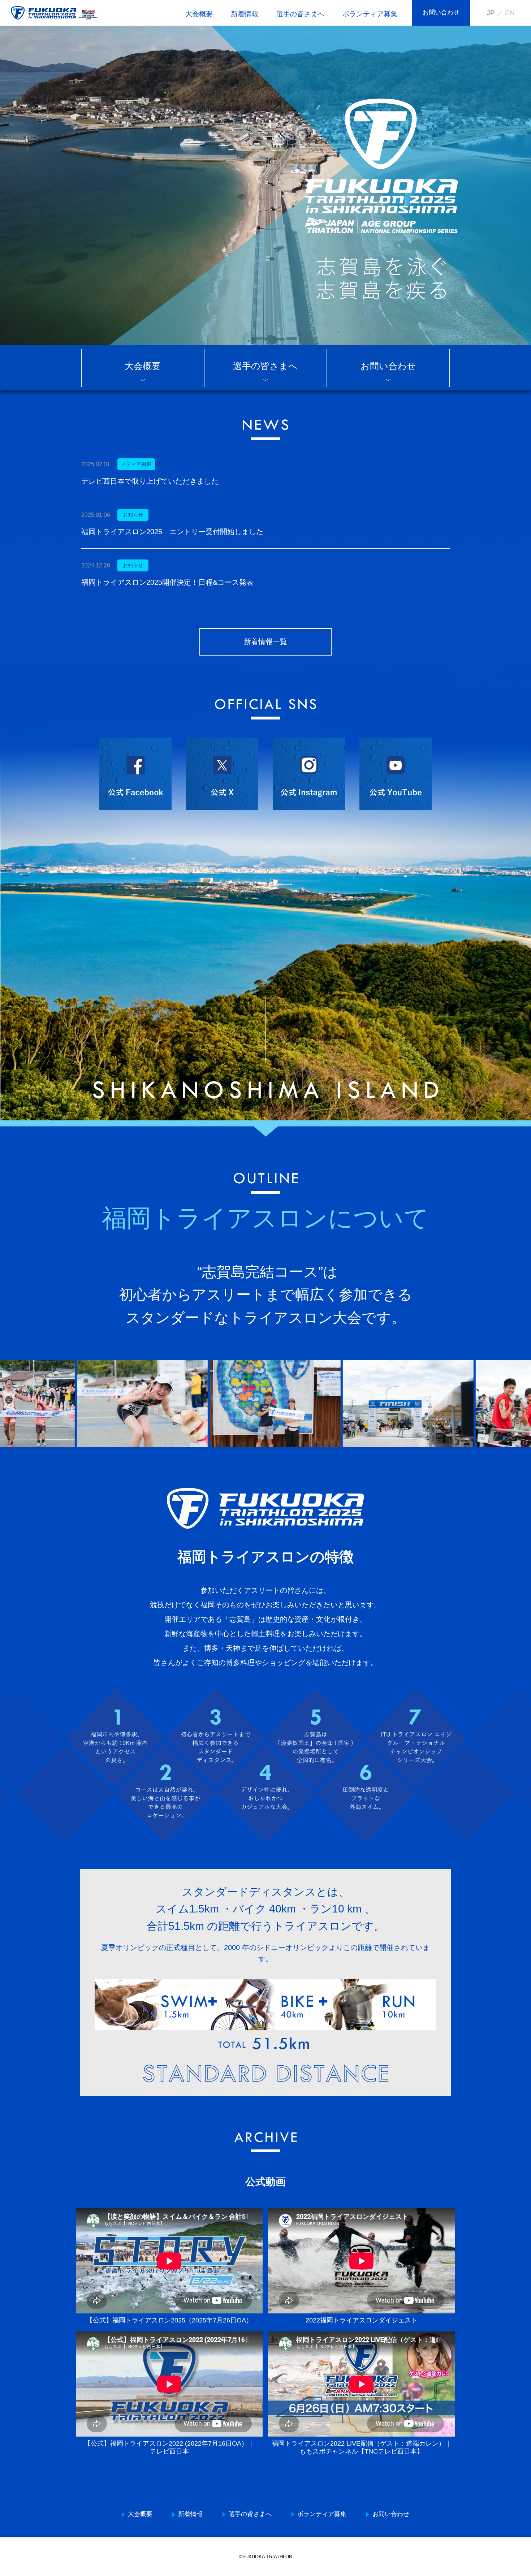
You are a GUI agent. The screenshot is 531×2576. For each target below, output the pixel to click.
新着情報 (245, 14)
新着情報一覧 (265, 641)
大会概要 (199, 14)
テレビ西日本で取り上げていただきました (150, 481)
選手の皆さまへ (300, 14)
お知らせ (133, 515)
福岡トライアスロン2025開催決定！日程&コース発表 (167, 582)
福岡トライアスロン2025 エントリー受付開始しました (172, 532)
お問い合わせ (441, 12)
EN (510, 13)
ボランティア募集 (370, 14)
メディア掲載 (136, 464)
